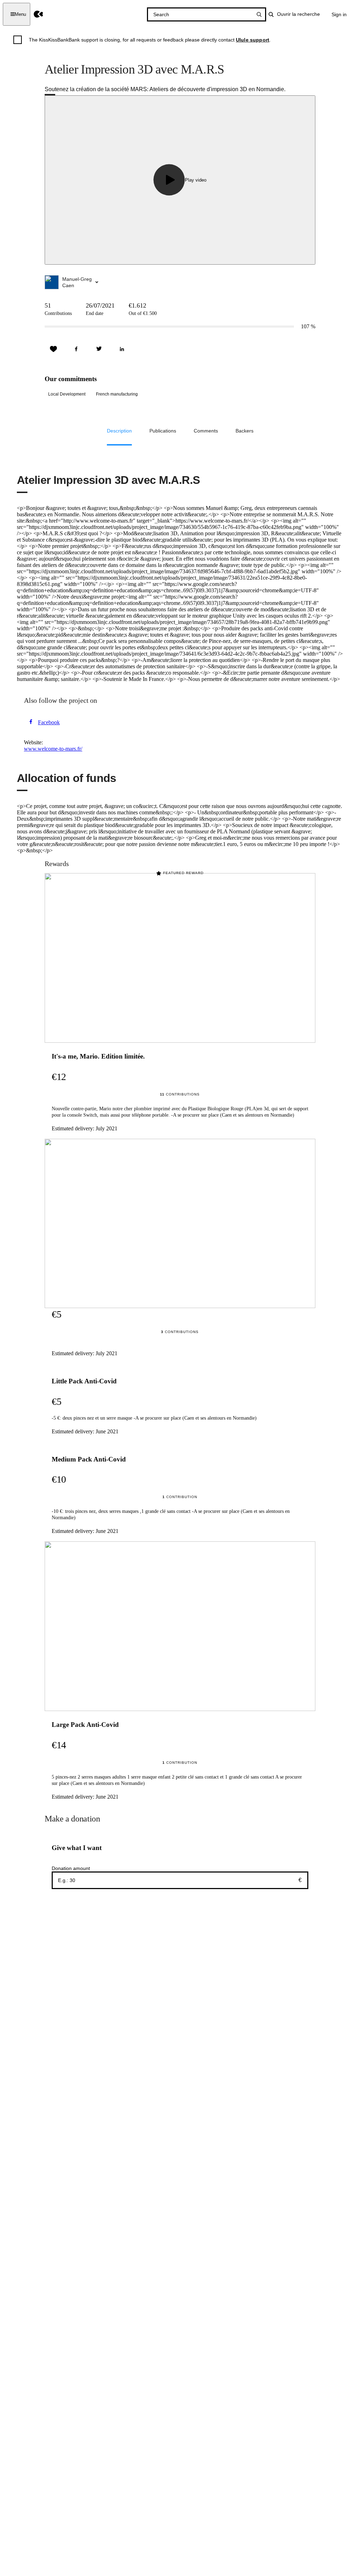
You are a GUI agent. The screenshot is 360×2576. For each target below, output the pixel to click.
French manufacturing (117, 394)
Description (119, 431)
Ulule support (253, 40)
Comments (206, 431)
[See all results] (259, 14)
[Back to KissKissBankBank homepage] (38, 14)
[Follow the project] (53, 349)
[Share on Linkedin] (122, 349)
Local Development (67, 394)
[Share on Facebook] (76, 349)
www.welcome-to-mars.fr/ (53, 749)
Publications (163, 431)
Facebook (49, 722)
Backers (245, 431)
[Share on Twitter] (99, 349)
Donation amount (71, 1868)
